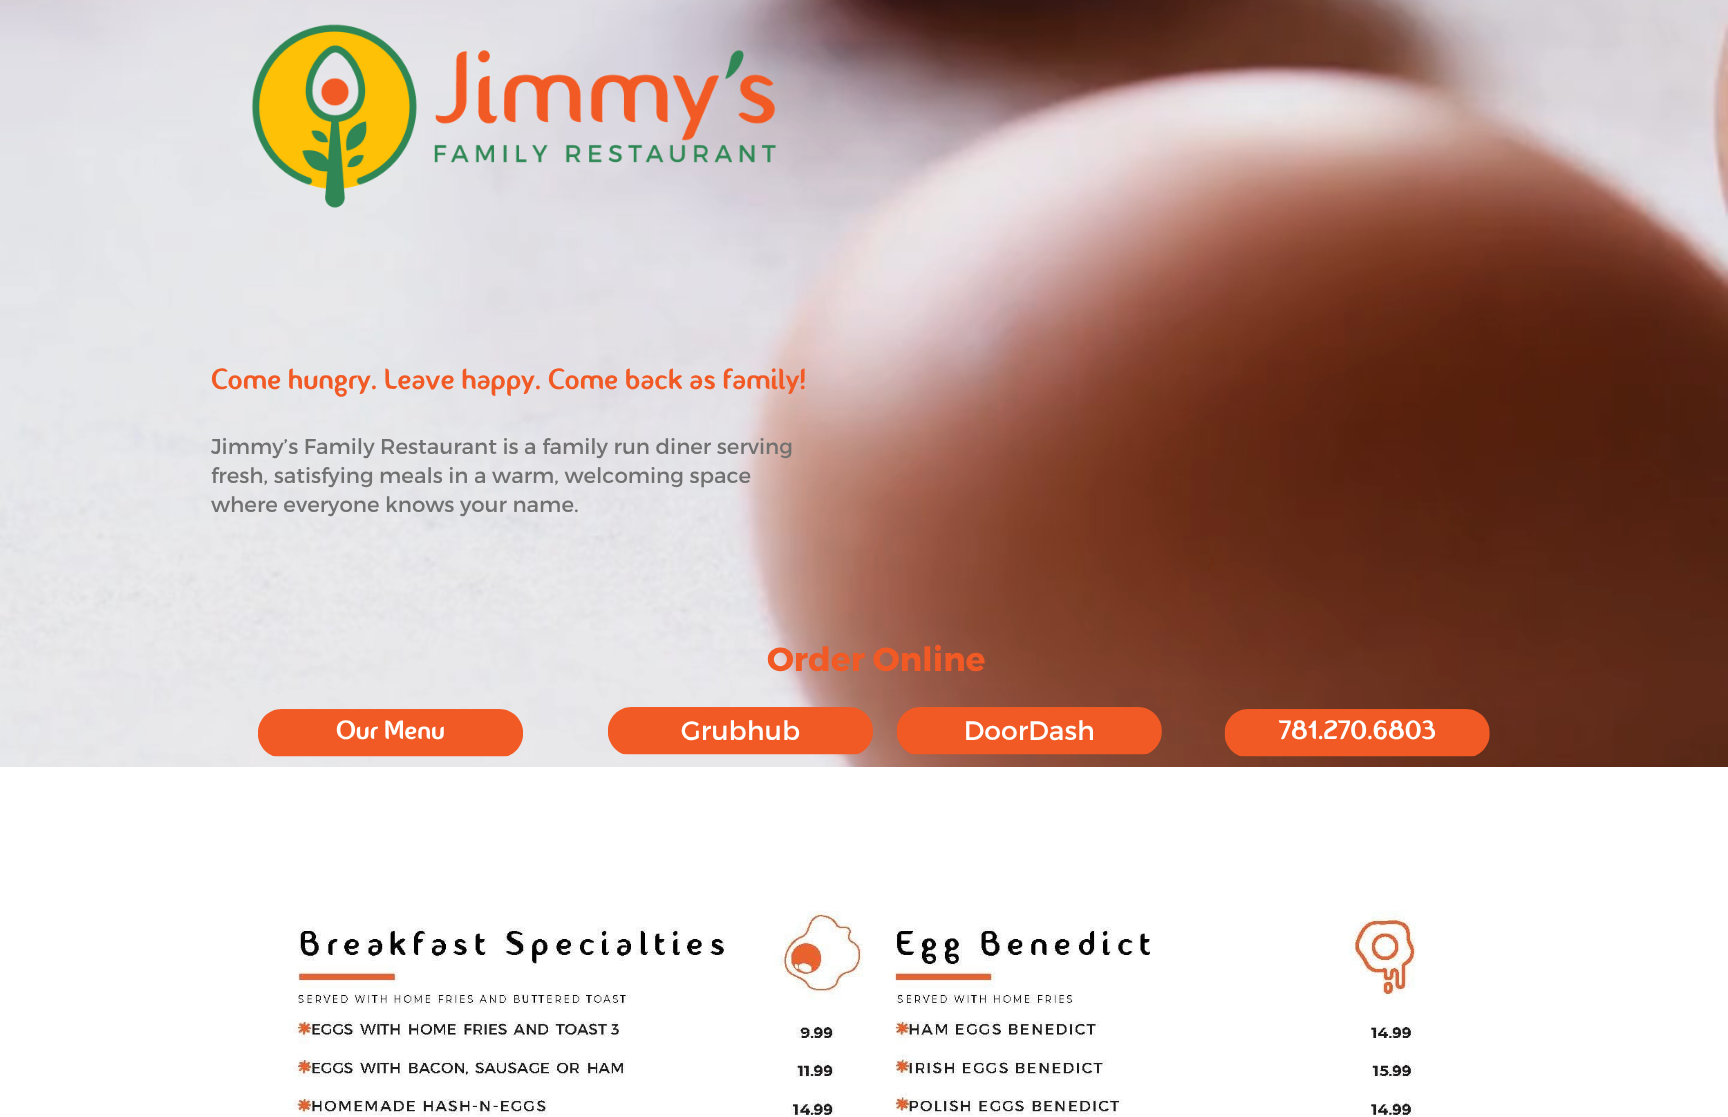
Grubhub (740, 730)
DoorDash (1029, 730)
